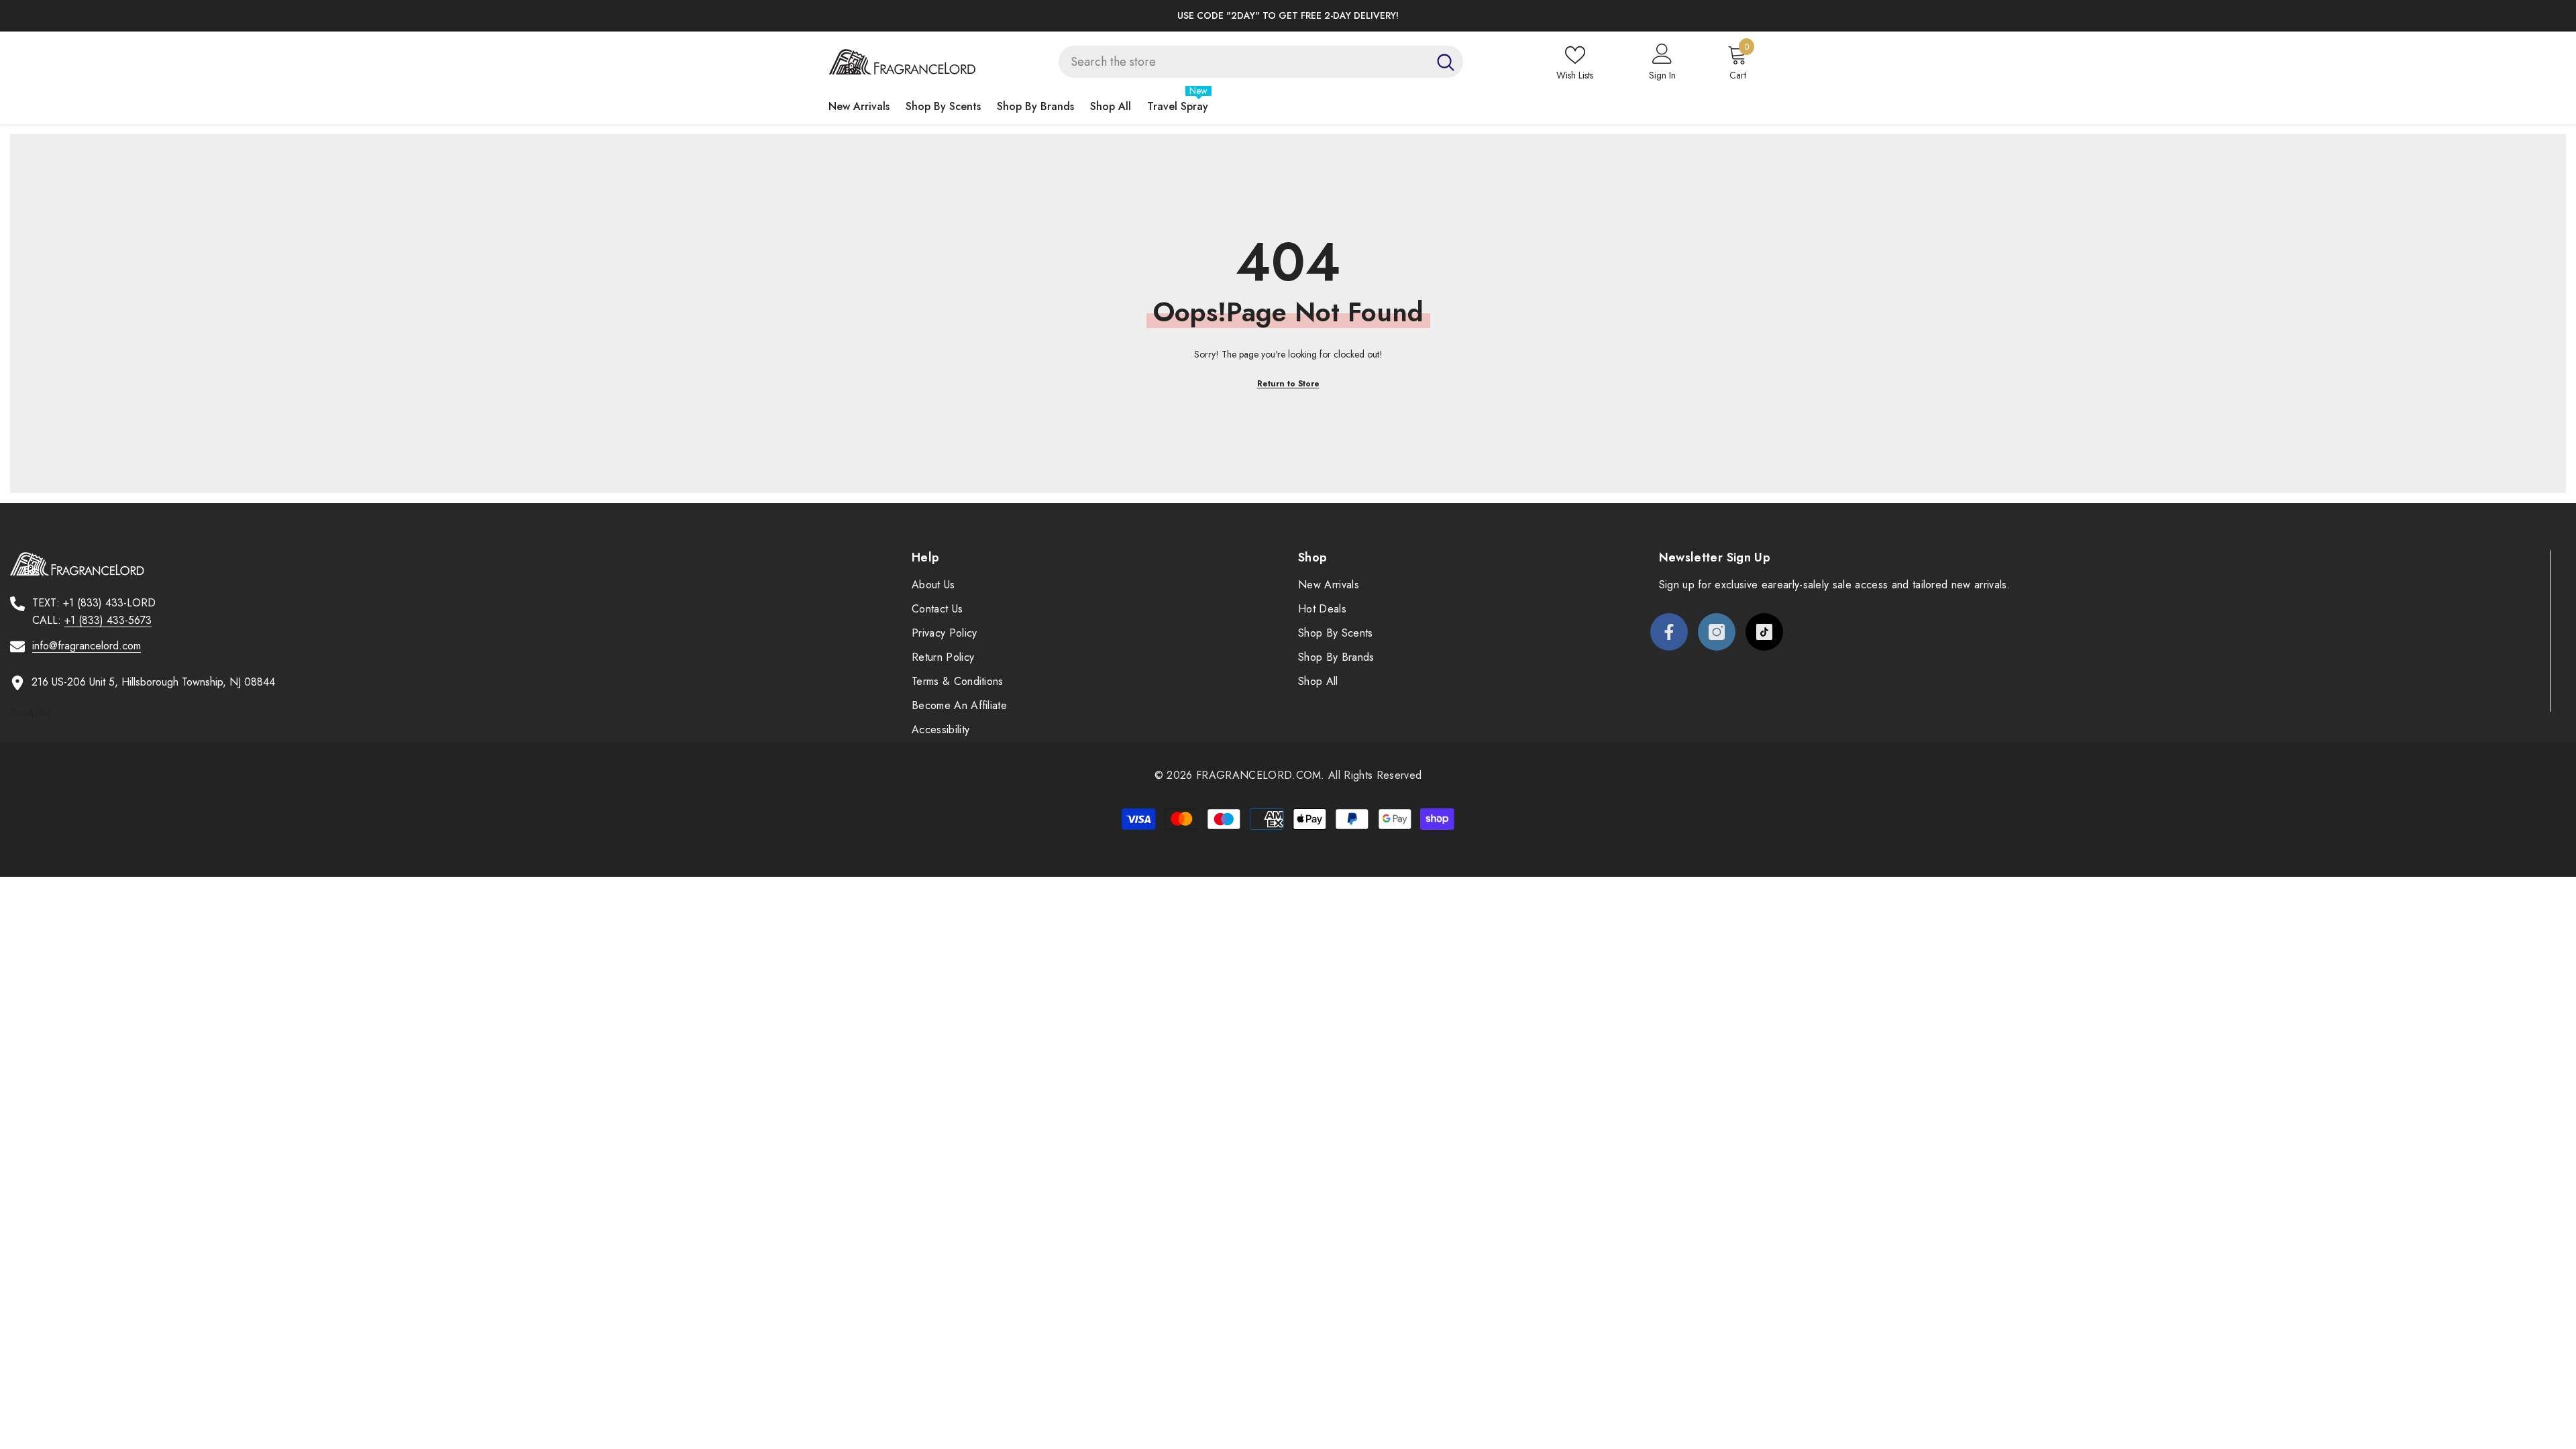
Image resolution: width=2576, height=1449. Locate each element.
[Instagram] (1717, 632)
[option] (1288, 16)
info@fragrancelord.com (87, 646)
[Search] (1261, 62)
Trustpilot (30, 713)
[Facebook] (1669, 632)
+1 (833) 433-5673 (108, 620)
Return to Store (1288, 384)
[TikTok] (1764, 632)
